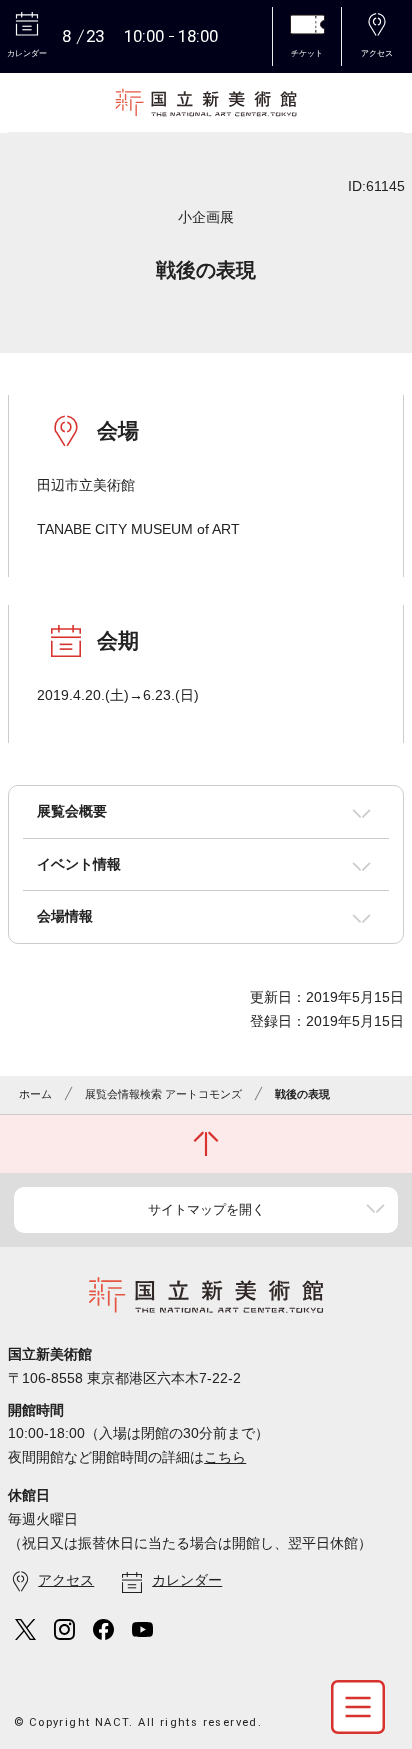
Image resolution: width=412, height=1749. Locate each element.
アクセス (66, 1580)
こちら (225, 1457)
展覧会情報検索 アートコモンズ (163, 1094)
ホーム (35, 1094)
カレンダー (187, 1580)
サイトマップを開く (206, 1209)
